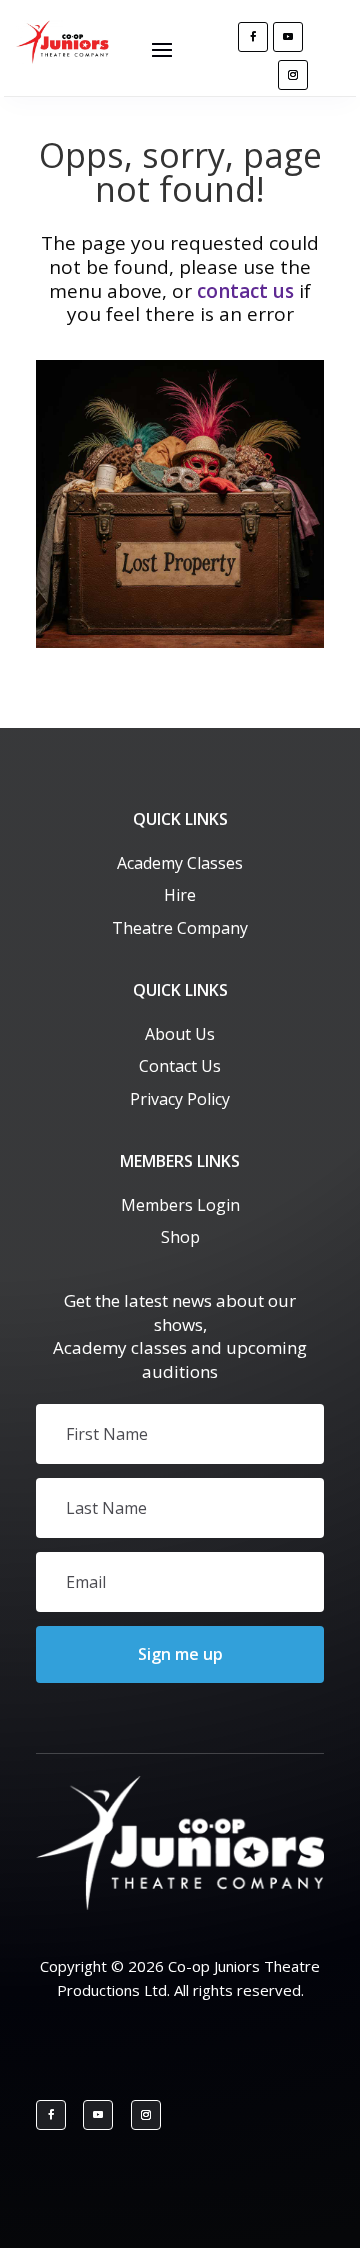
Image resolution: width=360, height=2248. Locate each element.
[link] (65, 58)
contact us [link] (245, 291)
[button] (162, 48)
